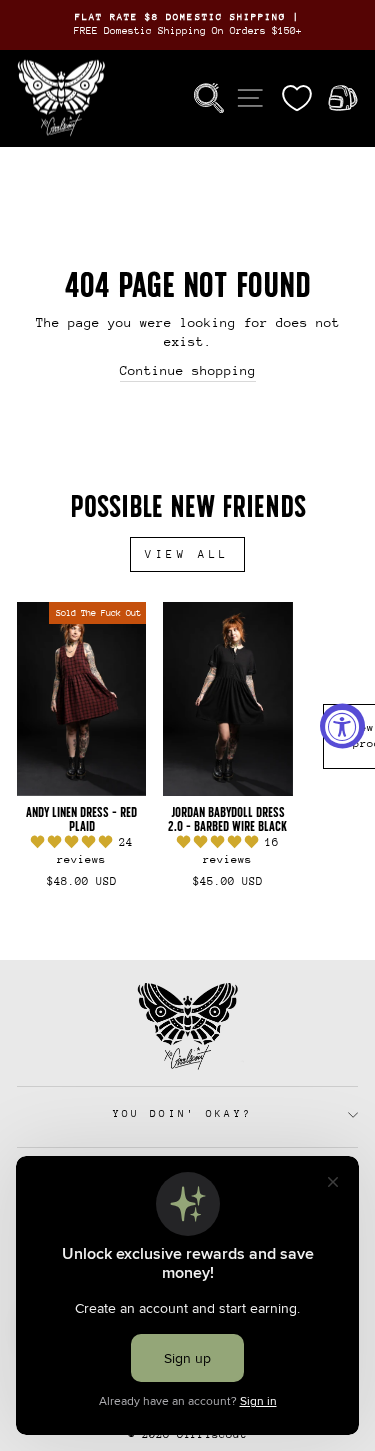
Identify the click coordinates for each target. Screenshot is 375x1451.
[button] (75, 842)
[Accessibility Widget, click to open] (342, 725)
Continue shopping (188, 370)
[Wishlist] (297, 98)
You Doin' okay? (183, 1114)
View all (187, 554)
